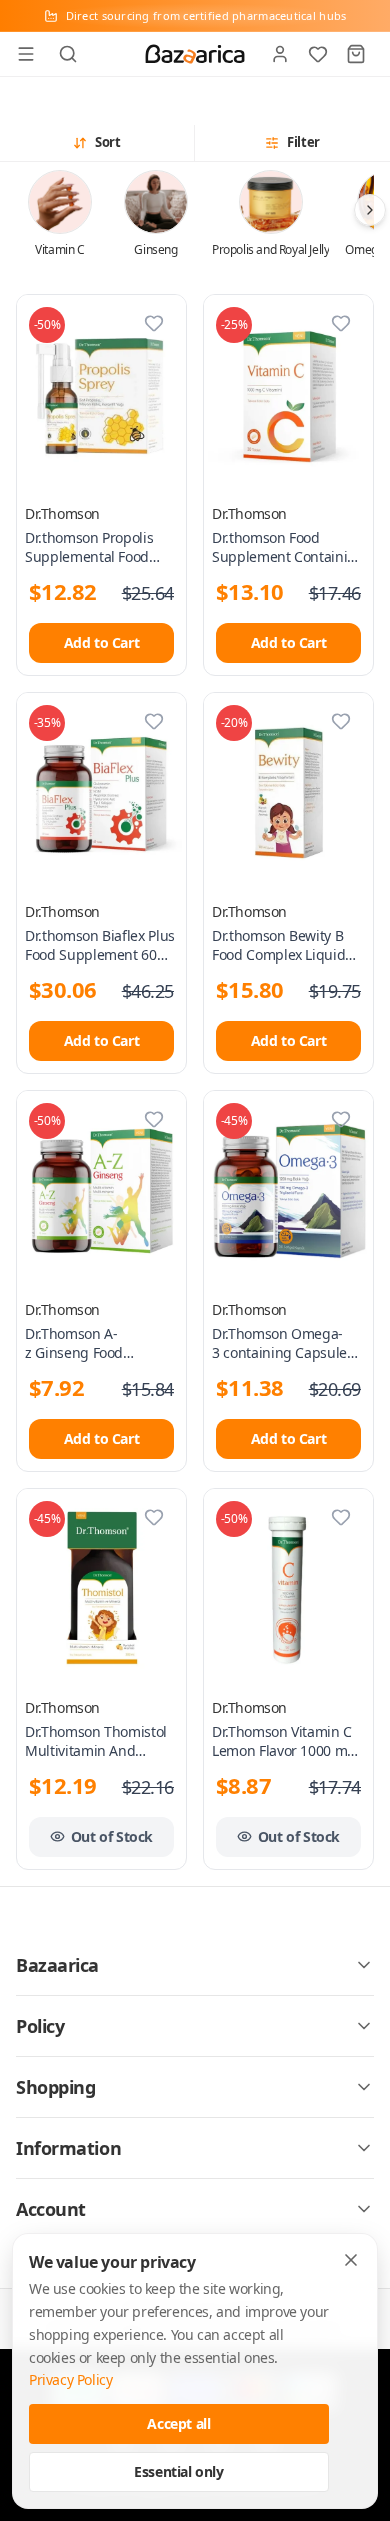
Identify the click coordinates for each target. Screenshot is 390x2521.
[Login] (280, 54)
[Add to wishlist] (154, 323)
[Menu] (26, 54)
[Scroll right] (370, 210)
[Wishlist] (318, 54)
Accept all (178, 2423)
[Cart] (356, 54)
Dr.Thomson (62, 513)
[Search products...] (68, 54)
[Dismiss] (351, 2260)
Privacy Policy (70, 2379)
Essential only (178, 2471)
